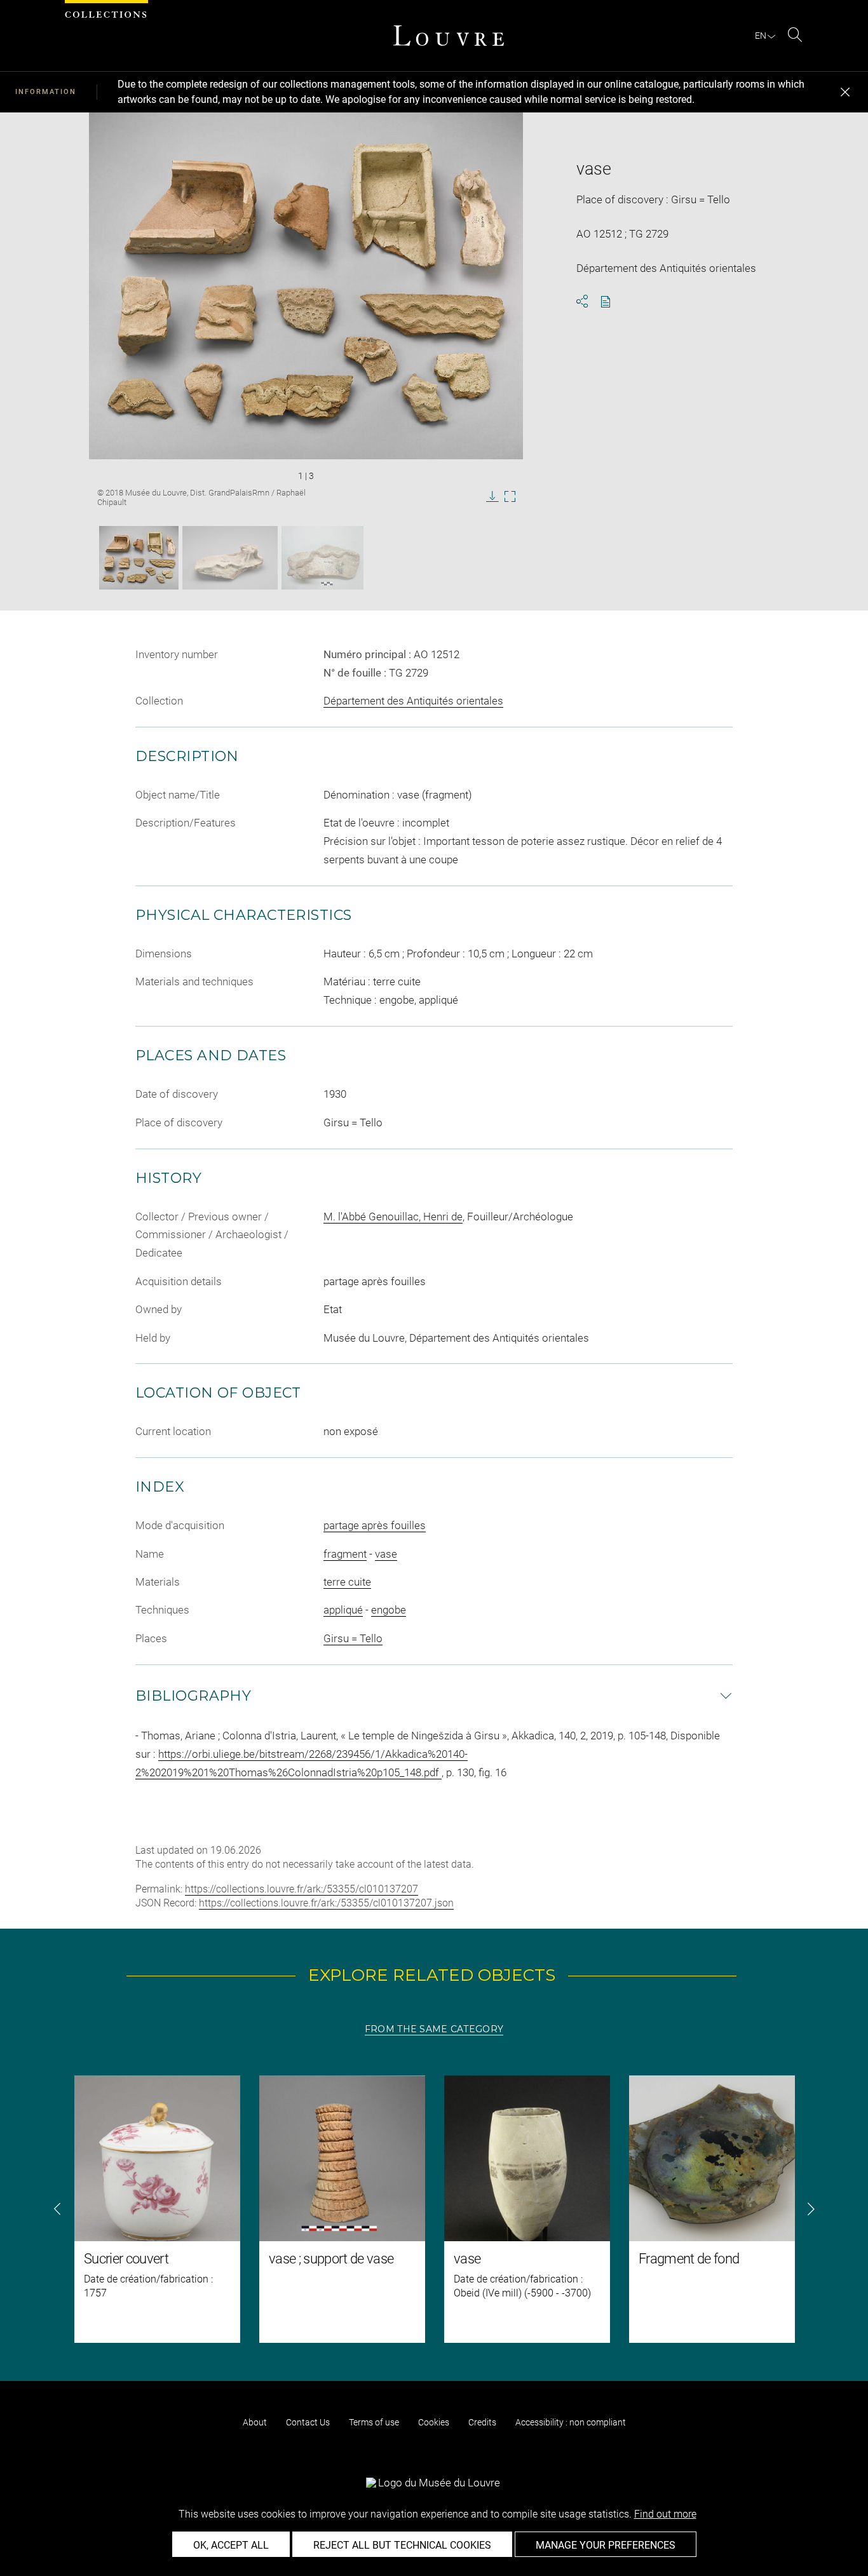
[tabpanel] (434, 2209)
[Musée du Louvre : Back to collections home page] (449, 36)
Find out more (665, 2514)
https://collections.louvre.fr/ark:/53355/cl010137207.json (326, 1903)
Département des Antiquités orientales (413, 701)
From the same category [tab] (434, 2029)
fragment (345, 1554)
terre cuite (347, 1582)
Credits (482, 2422)
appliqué (343, 1610)
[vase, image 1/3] (139, 558)
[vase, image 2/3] (230, 558)
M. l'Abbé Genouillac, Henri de (393, 1217)
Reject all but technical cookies (402, 2545)
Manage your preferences (606, 2545)
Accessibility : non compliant (571, 2422)
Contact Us (308, 2422)
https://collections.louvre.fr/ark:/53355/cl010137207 (302, 1889)
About (255, 2422)
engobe (389, 1610)
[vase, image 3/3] (322, 558)
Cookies (434, 2422)
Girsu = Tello (353, 1638)
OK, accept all (231, 2545)
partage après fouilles (375, 1525)
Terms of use (374, 2422)
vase (386, 1554)
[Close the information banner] (845, 92)
